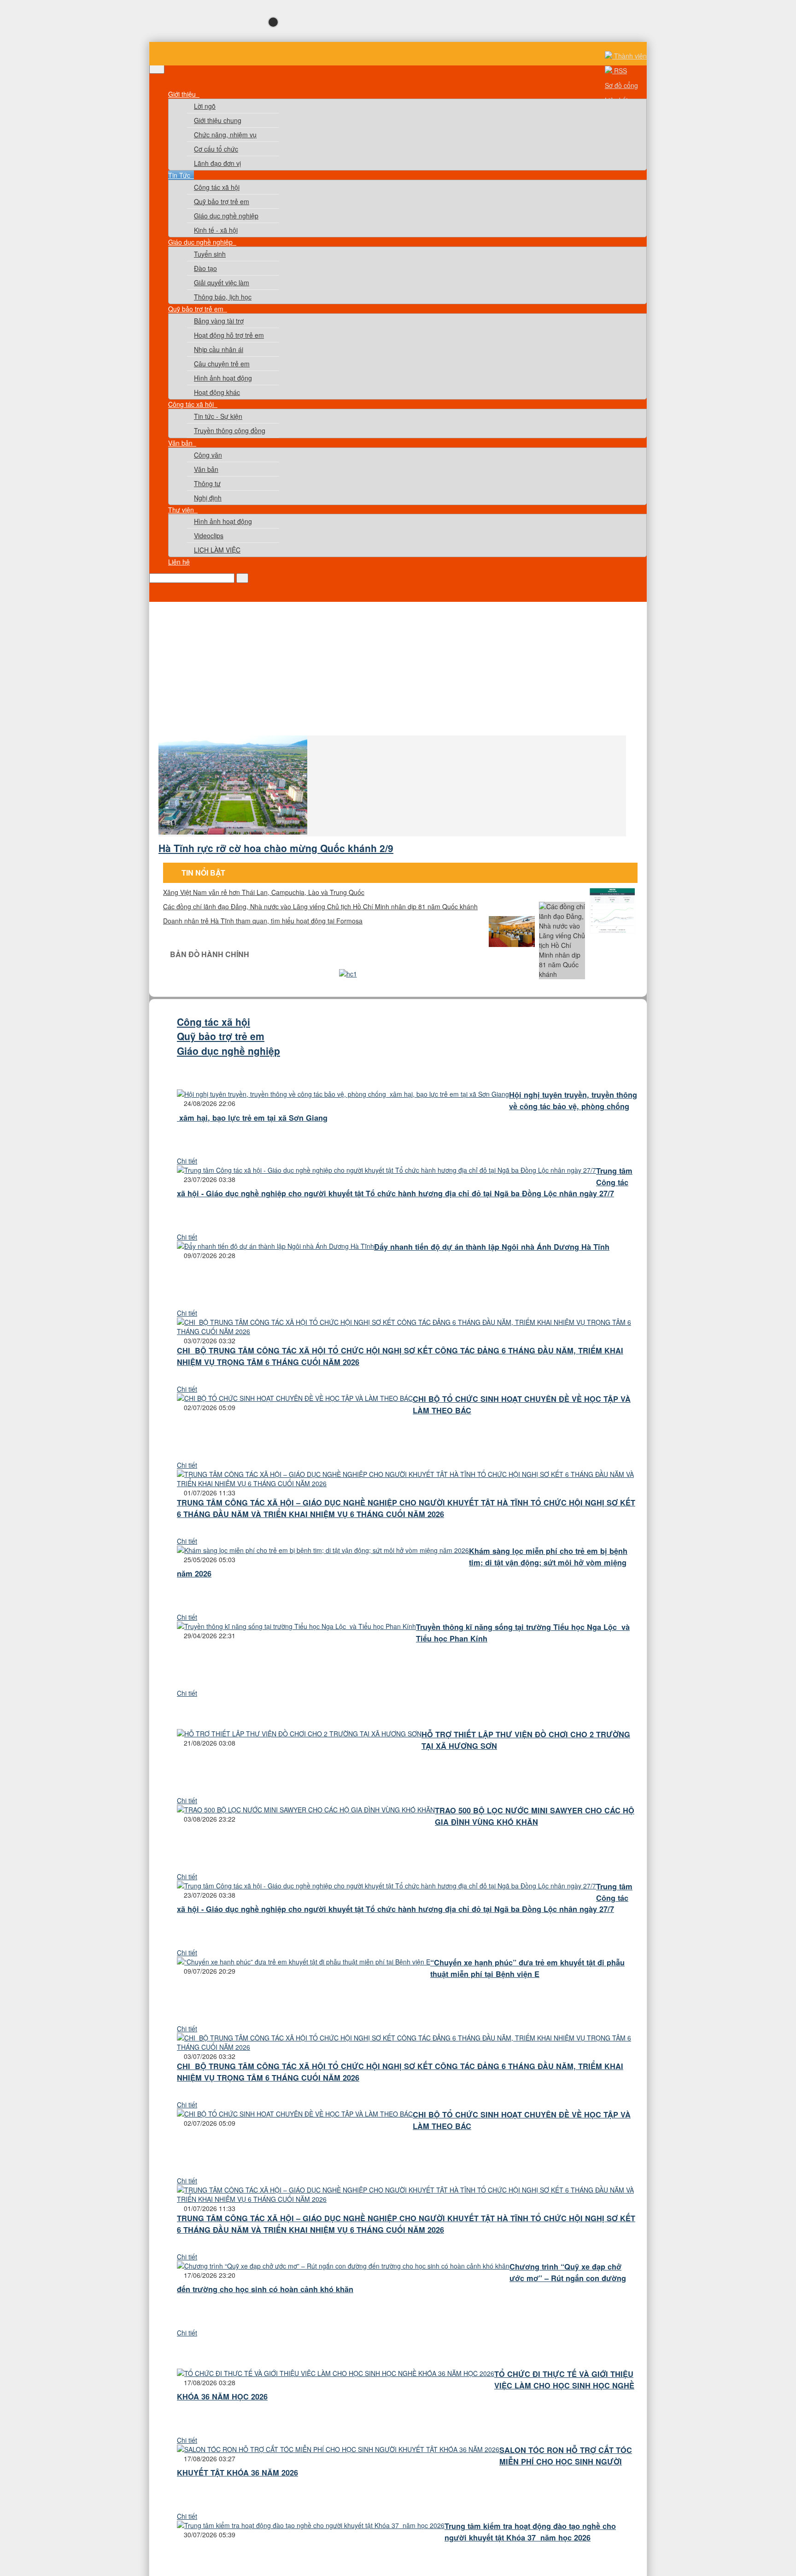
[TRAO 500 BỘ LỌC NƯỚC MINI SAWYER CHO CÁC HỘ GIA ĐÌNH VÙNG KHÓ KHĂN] (306, 1810)
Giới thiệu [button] (183, 94)
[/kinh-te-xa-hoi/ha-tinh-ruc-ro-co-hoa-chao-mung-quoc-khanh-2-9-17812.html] (234, 832)
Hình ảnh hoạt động (223, 378)
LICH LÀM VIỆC (217, 550)
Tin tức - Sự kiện (218, 416)
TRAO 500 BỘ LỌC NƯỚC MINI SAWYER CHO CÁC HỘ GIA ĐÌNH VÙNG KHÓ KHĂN (535, 1816)
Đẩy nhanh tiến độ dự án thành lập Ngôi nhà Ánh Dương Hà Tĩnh (492, 1247)
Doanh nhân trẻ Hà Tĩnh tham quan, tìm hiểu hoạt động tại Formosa (263, 921)
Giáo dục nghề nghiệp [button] (201, 242)
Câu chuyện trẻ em (222, 364)
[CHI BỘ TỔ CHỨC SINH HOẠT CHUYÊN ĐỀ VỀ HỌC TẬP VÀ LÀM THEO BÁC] (295, 1398)
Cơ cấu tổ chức (216, 149)
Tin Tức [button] (180, 175)
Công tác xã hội (217, 187)
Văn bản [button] (181, 443)
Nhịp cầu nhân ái (219, 349)
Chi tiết (187, 1161)
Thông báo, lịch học (223, 297)
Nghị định (208, 498)
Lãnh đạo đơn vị (217, 163)
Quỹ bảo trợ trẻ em (222, 201)
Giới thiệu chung (218, 120)
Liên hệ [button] (179, 562)
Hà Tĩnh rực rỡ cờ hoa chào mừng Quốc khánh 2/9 (276, 848)
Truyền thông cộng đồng (230, 430)
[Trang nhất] (174, 85)
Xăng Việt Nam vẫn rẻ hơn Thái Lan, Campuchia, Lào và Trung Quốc (264, 892)
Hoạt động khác (217, 392)
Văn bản (206, 469)
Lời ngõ (205, 106)
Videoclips (209, 535)
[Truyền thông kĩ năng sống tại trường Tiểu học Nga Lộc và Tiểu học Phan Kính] (296, 1626)
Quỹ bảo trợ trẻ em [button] (197, 309)
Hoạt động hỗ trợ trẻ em (229, 335)
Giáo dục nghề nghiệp (226, 216)
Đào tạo (205, 268)
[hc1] (348, 974)
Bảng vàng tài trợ (219, 321)
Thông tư (207, 483)
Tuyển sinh (210, 254)
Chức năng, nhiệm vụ (225, 135)
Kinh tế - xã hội (216, 230)
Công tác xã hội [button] (192, 404)
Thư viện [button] (182, 510)
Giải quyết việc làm (222, 282)
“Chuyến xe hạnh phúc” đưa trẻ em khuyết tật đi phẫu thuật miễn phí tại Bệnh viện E (527, 1968)
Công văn (208, 455)
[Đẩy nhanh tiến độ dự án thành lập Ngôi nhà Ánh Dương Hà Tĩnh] (275, 1246)
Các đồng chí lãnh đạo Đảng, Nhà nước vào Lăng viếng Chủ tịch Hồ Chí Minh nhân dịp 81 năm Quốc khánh (320, 906)
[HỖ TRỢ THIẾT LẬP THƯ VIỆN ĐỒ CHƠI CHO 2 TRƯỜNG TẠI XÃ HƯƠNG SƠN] (299, 1734)
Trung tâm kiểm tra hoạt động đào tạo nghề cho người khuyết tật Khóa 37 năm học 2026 (530, 2532)
